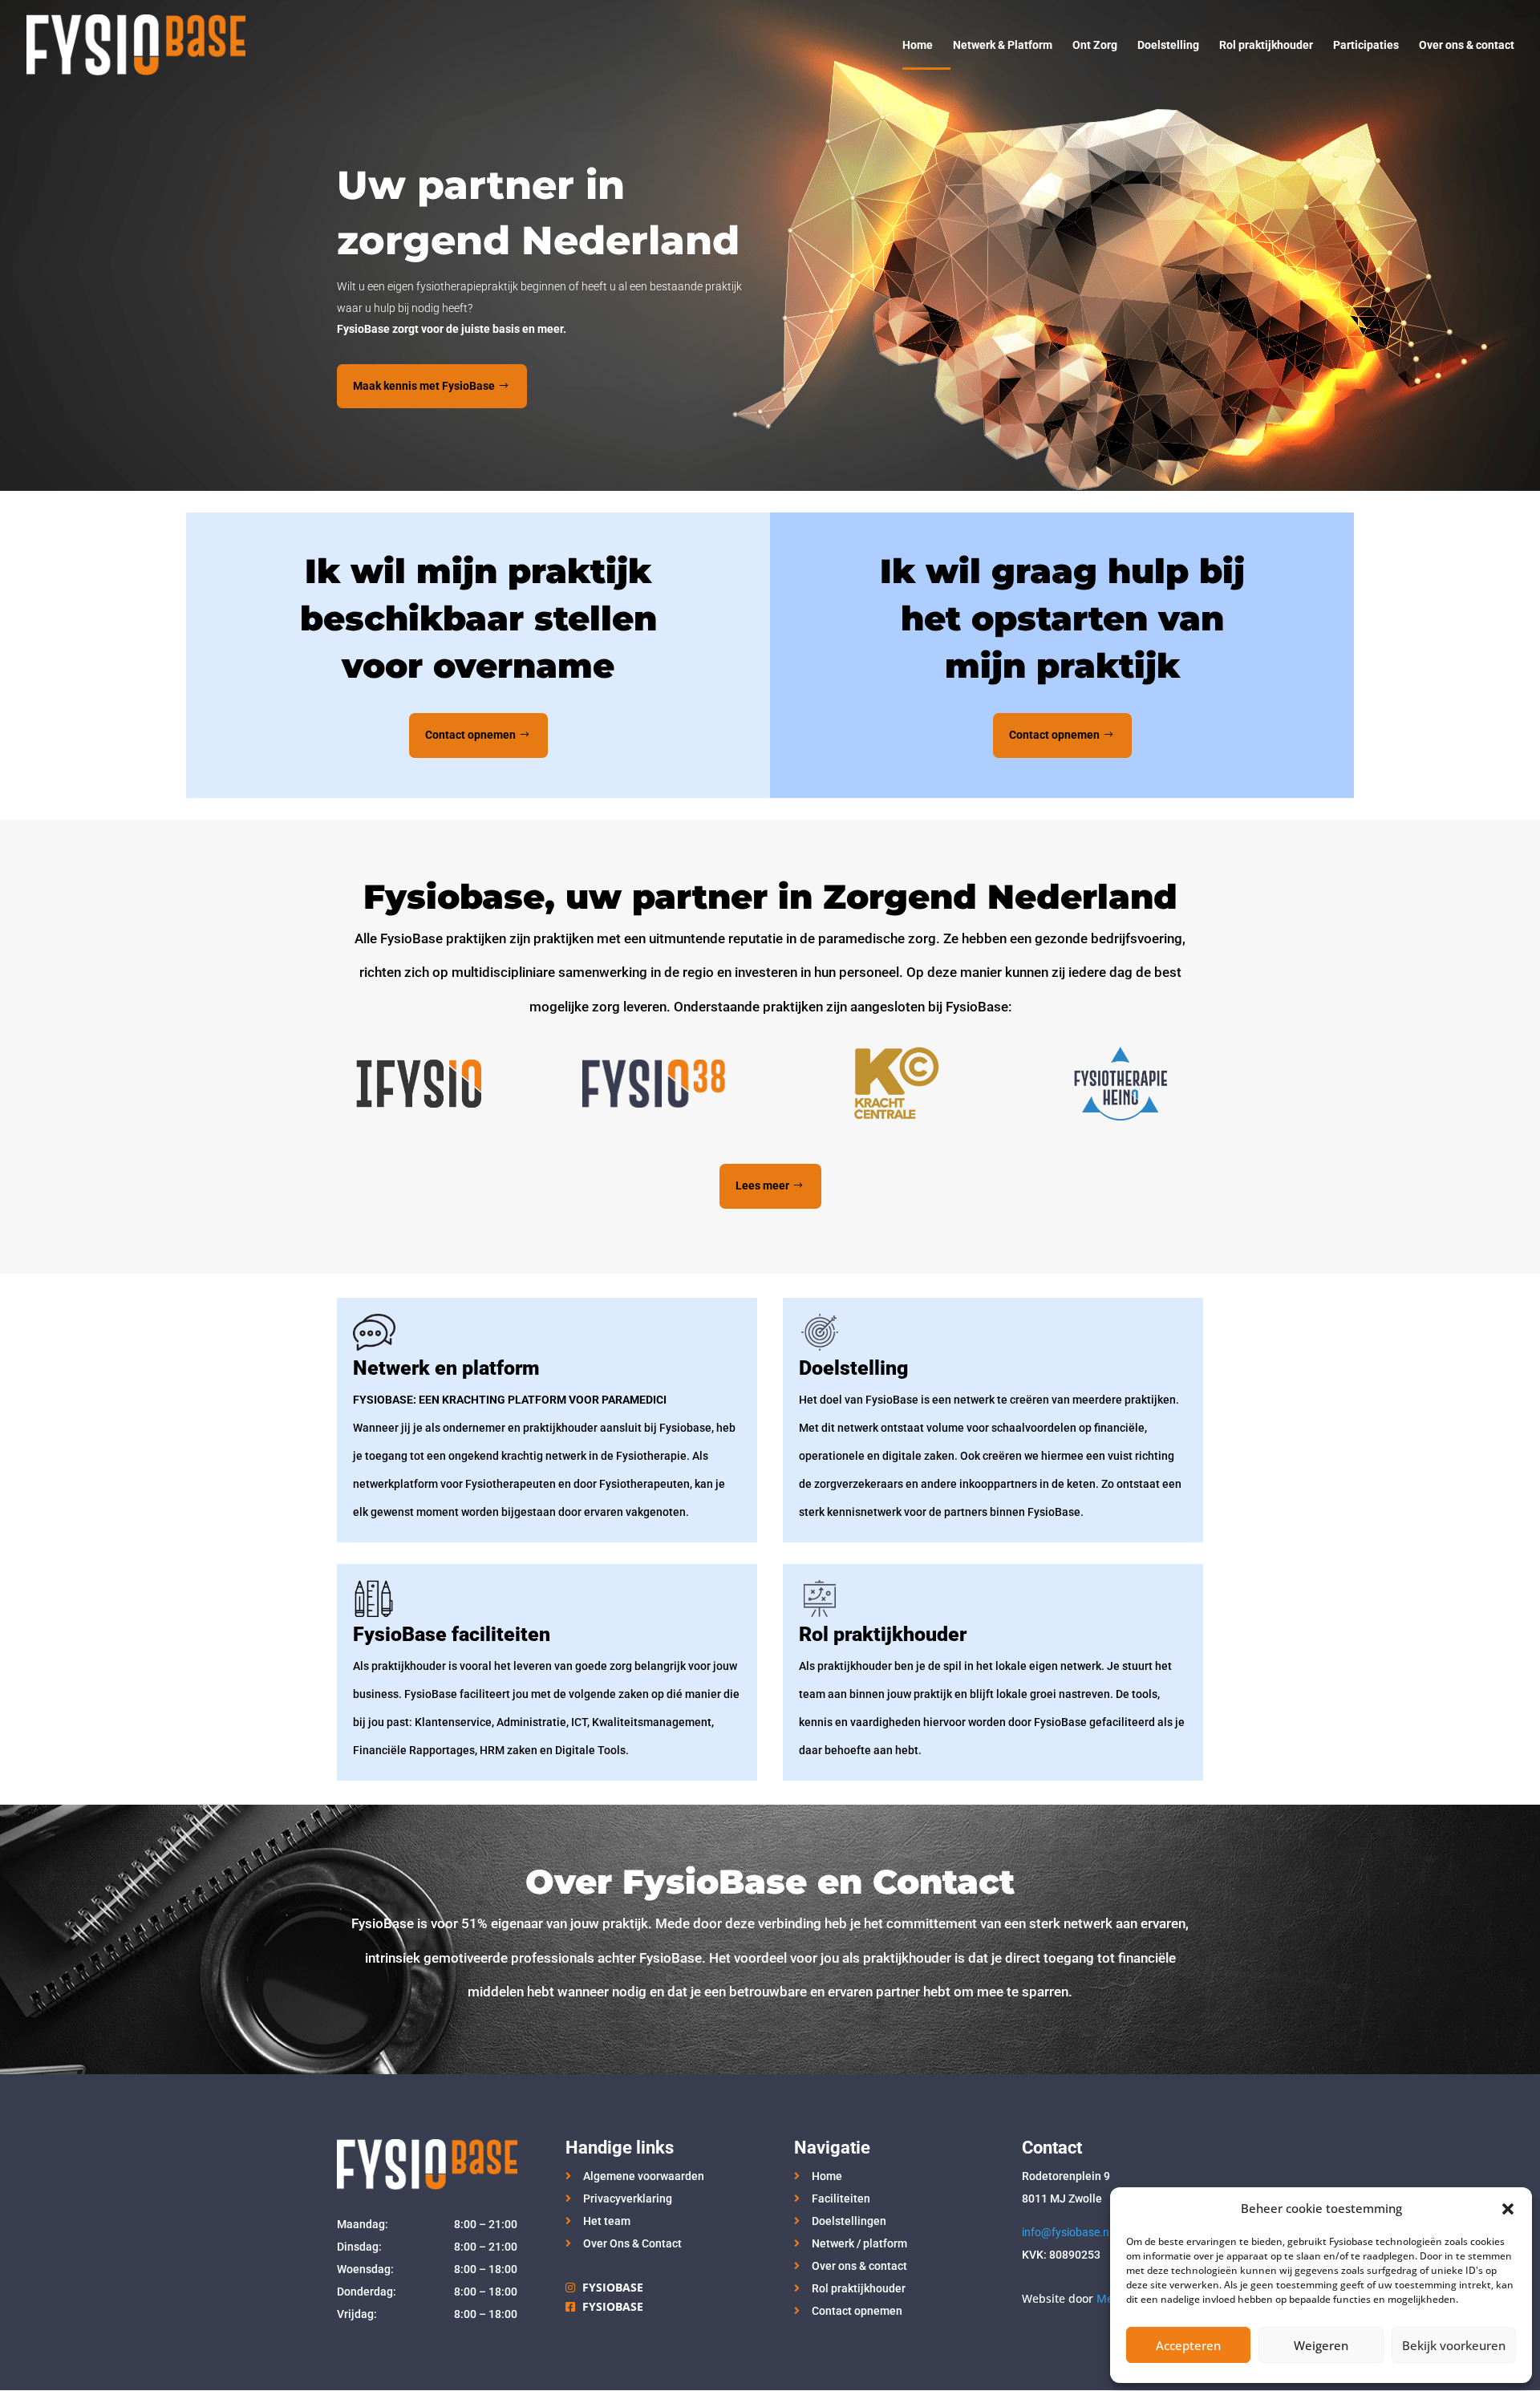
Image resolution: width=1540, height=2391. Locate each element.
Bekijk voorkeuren (1454, 2345)
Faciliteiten (841, 2199)
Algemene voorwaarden (644, 2176)
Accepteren (1188, 2345)
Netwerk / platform (859, 2243)
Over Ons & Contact (632, 2243)
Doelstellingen (849, 2221)
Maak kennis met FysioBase (424, 386)
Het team (607, 2221)
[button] (1508, 2209)
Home (918, 45)
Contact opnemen (470, 735)
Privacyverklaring (628, 2199)
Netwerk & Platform (1003, 45)
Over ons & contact (1467, 45)
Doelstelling (1168, 45)
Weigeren (1321, 2345)
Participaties (1366, 45)
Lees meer (762, 1185)
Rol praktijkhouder (1266, 45)
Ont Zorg (1095, 45)
